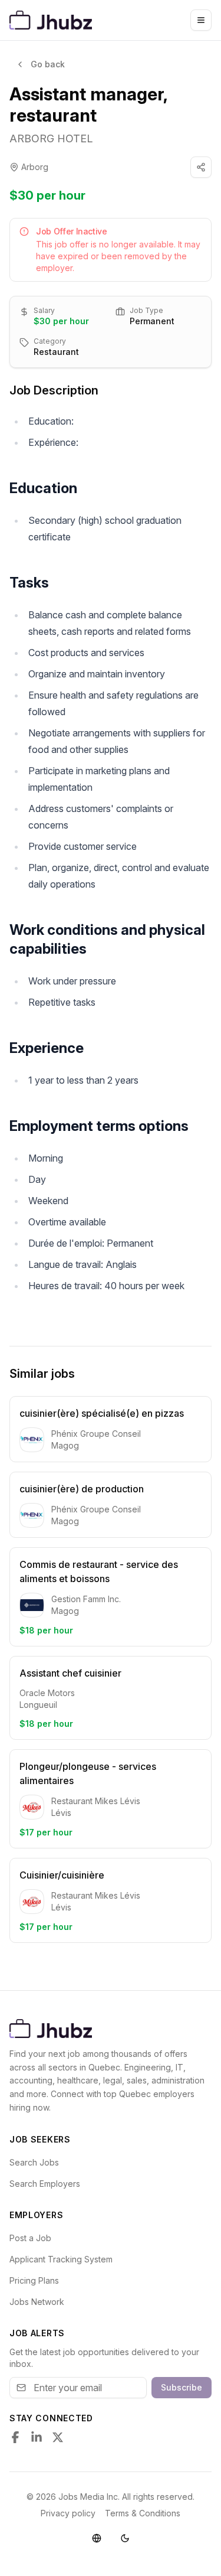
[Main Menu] (201, 20)
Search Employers (45, 2184)
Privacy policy (68, 2513)
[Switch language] (97, 2538)
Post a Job (30, 2238)
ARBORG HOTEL (51, 138)
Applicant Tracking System (61, 2259)
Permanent (152, 321)
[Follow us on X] (58, 2437)
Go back (48, 64)
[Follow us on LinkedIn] (37, 2437)
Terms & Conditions (143, 2513)
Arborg (35, 167)
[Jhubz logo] (53, 20)
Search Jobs (34, 2162)
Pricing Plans (34, 2280)
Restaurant (56, 352)
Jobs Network (37, 2302)
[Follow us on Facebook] (15, 2437)
